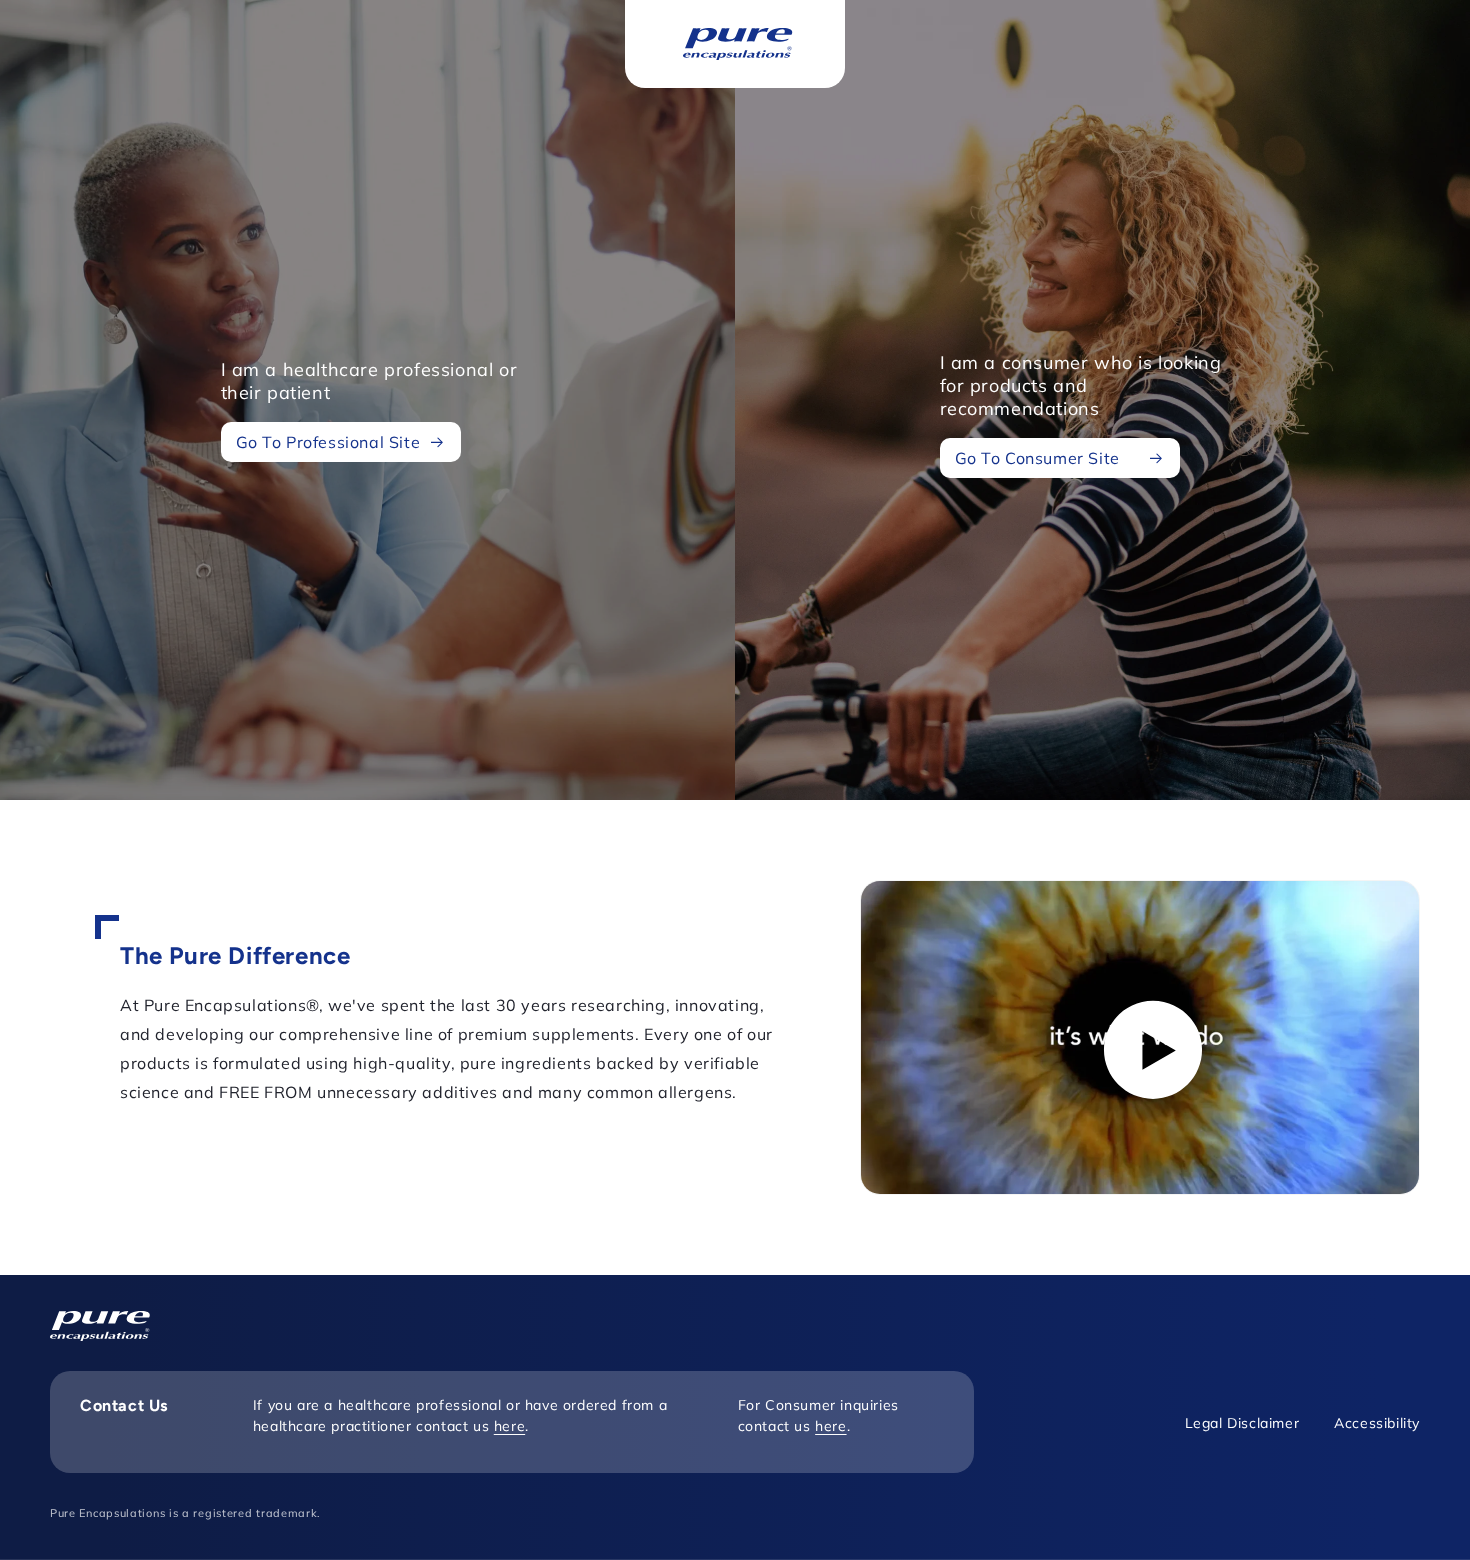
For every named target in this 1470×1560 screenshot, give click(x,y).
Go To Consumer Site (1037, 458)
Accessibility (1377, 1423)
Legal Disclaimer (1242, 1423)
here (509, 1426)
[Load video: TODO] (1140, 1037)
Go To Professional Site (328, 441)
